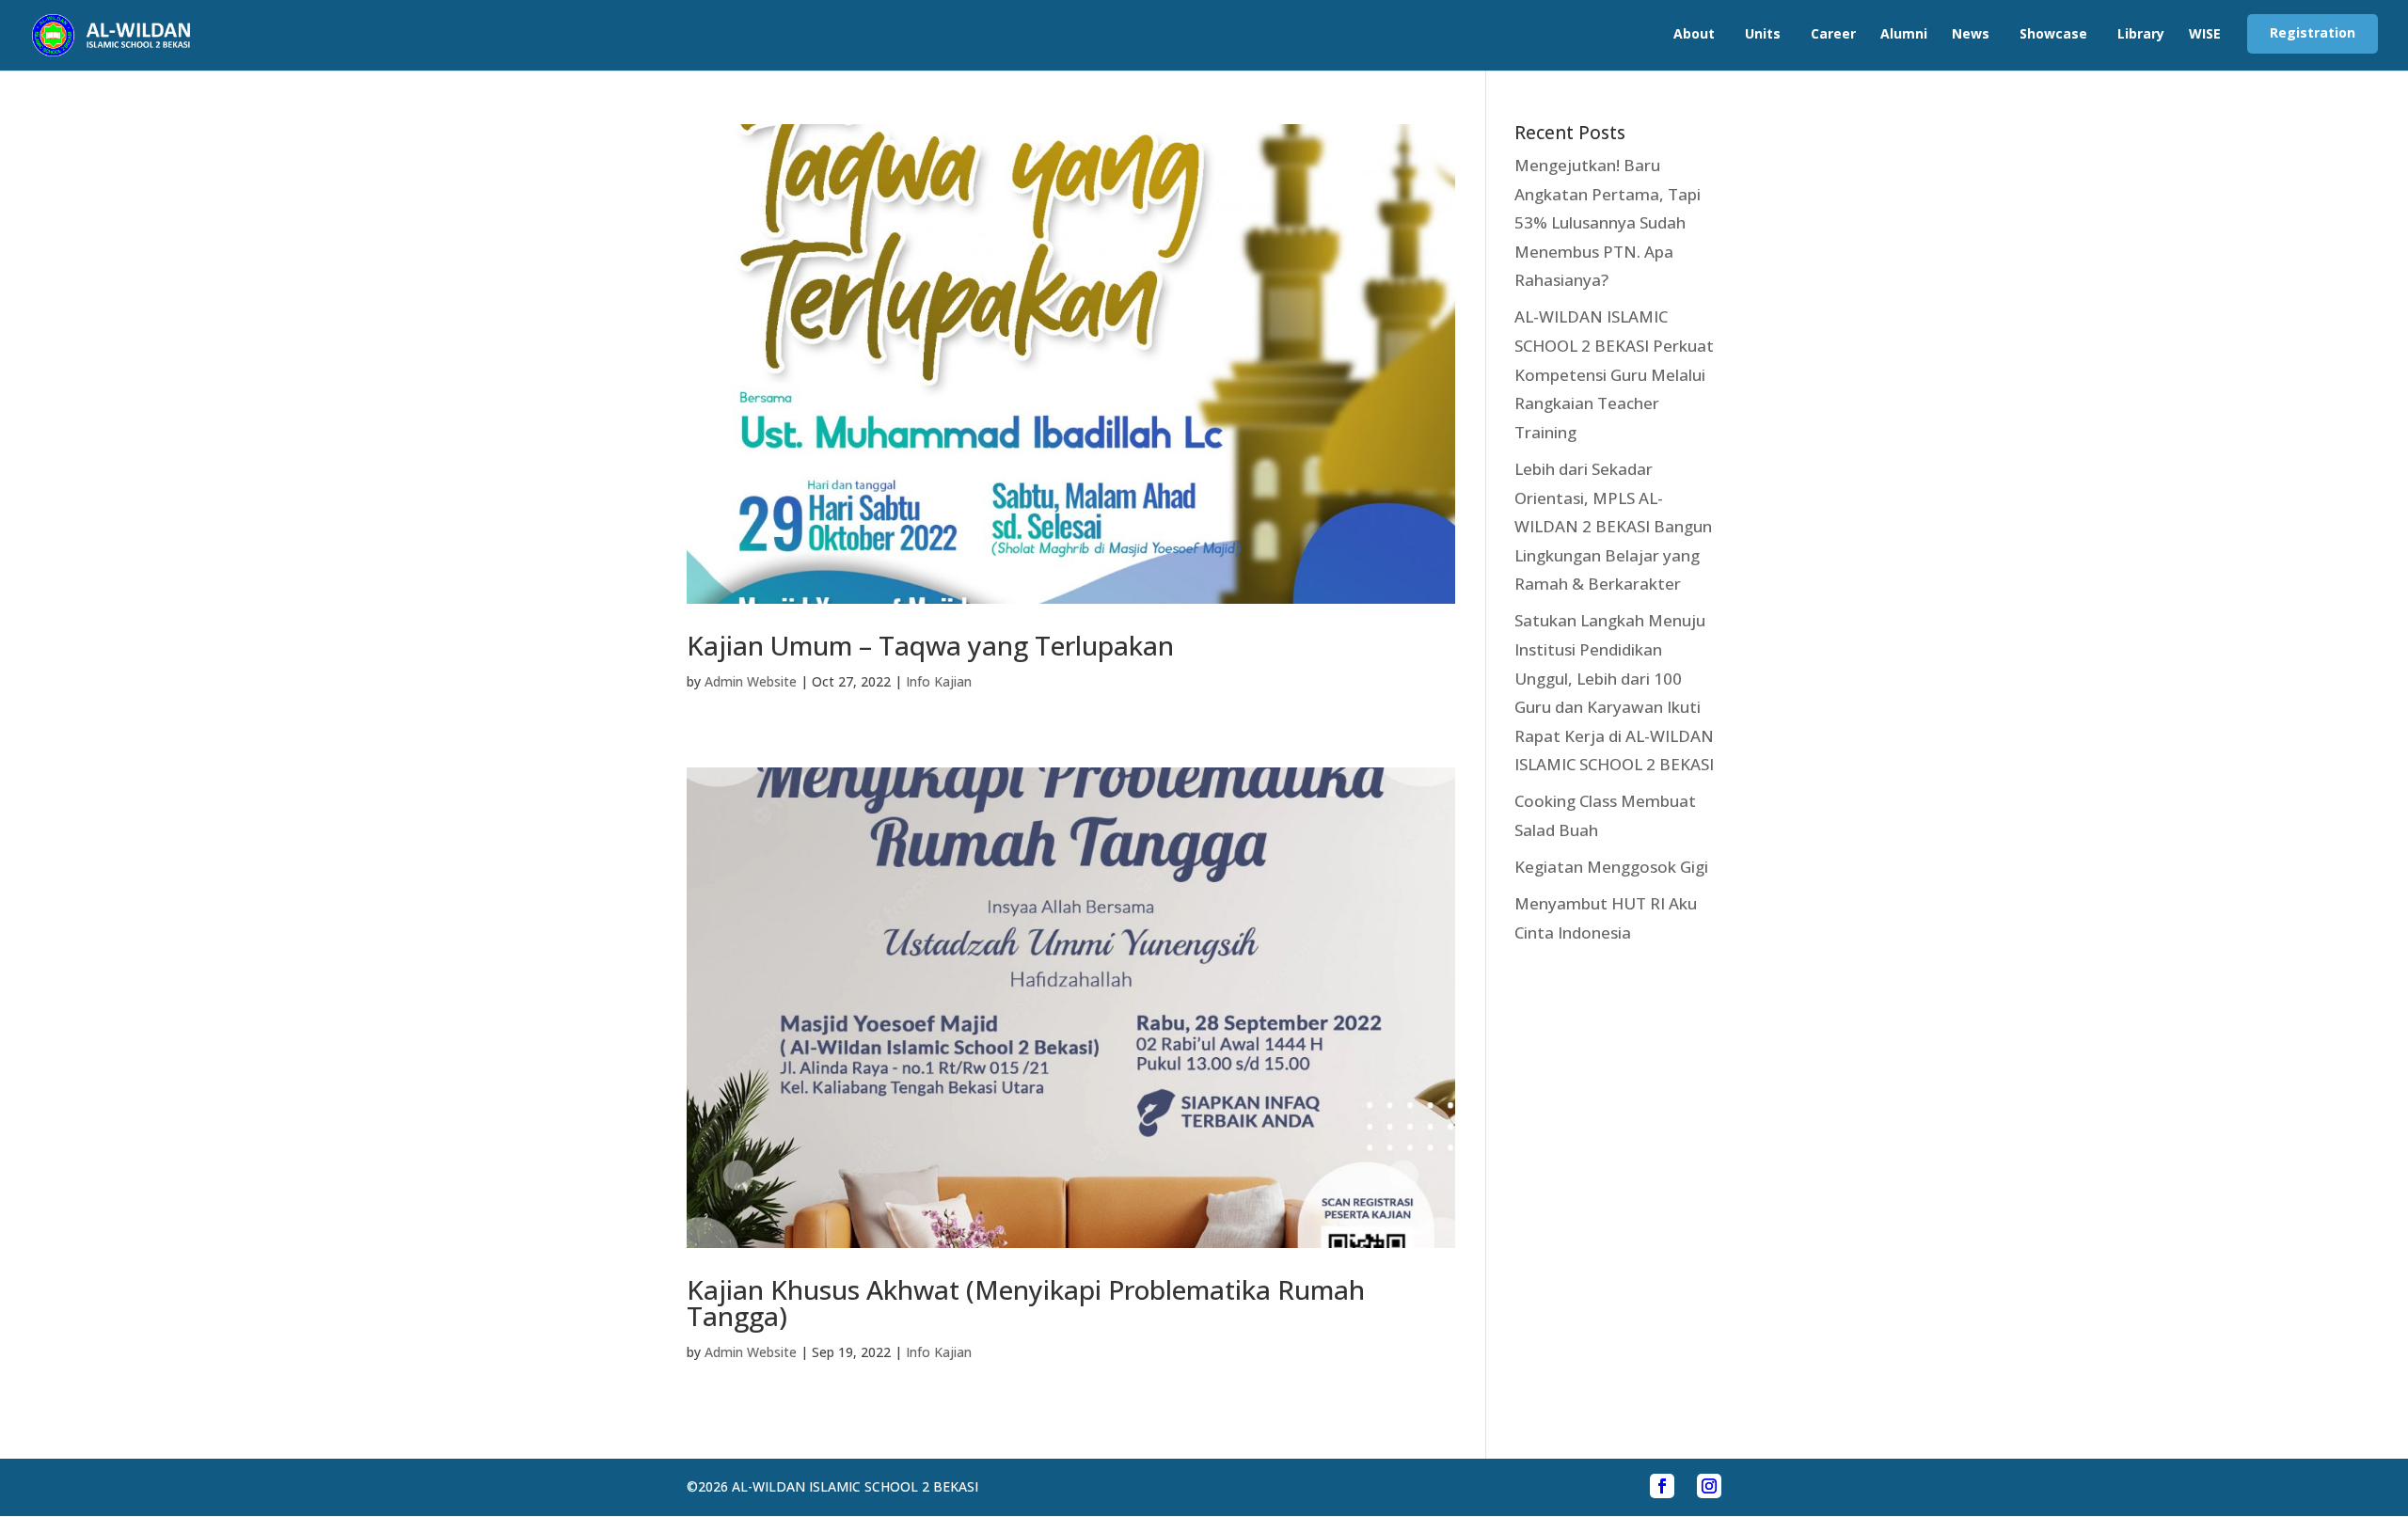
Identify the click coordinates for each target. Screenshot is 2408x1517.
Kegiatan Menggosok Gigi (1611, 867)
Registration (2313, 32)
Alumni (1904, 33)
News (1971, 33)
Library (2141, 33)
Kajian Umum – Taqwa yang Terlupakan (930, 645)
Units (1763, 33)
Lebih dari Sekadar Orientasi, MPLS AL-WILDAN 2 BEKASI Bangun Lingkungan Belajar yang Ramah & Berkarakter (1613, 526)
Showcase (2053, 33)
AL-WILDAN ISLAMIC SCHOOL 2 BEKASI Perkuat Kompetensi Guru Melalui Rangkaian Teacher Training (1614, 374)
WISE (2205, 33)
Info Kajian (939, 681)
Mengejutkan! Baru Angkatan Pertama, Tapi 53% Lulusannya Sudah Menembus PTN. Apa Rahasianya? (1608, 222)
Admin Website (751, 681)
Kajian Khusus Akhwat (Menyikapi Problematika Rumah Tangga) (1026, 1303)
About (1694, 33)
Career (1833, 33)
